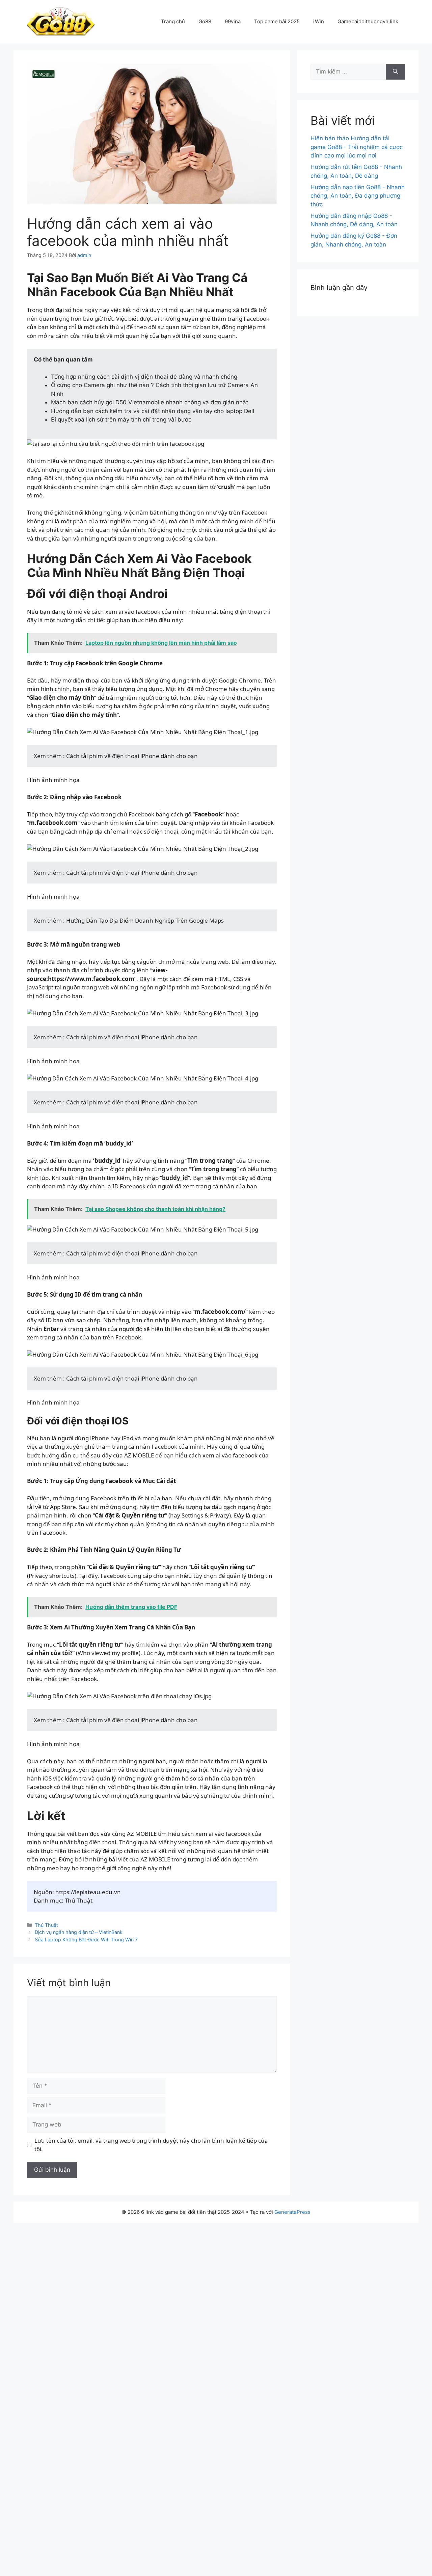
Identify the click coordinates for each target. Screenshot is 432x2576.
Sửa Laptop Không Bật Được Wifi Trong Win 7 (86, 1940)
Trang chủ (173, 21)
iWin (319, 21)
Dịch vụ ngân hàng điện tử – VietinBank (79, 1932)
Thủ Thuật (46, 1925)
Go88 (205, 21)
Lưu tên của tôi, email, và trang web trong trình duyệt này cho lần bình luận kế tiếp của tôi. (151, 2145)
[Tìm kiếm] (395, 72)
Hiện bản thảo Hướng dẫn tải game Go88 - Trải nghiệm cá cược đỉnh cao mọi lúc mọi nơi (357, 147)
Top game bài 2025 (277, 21)
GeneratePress (292, 2212)
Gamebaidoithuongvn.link (368, 21)
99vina (233, 21)
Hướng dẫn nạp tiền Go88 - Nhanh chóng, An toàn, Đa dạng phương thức (358, 196)
